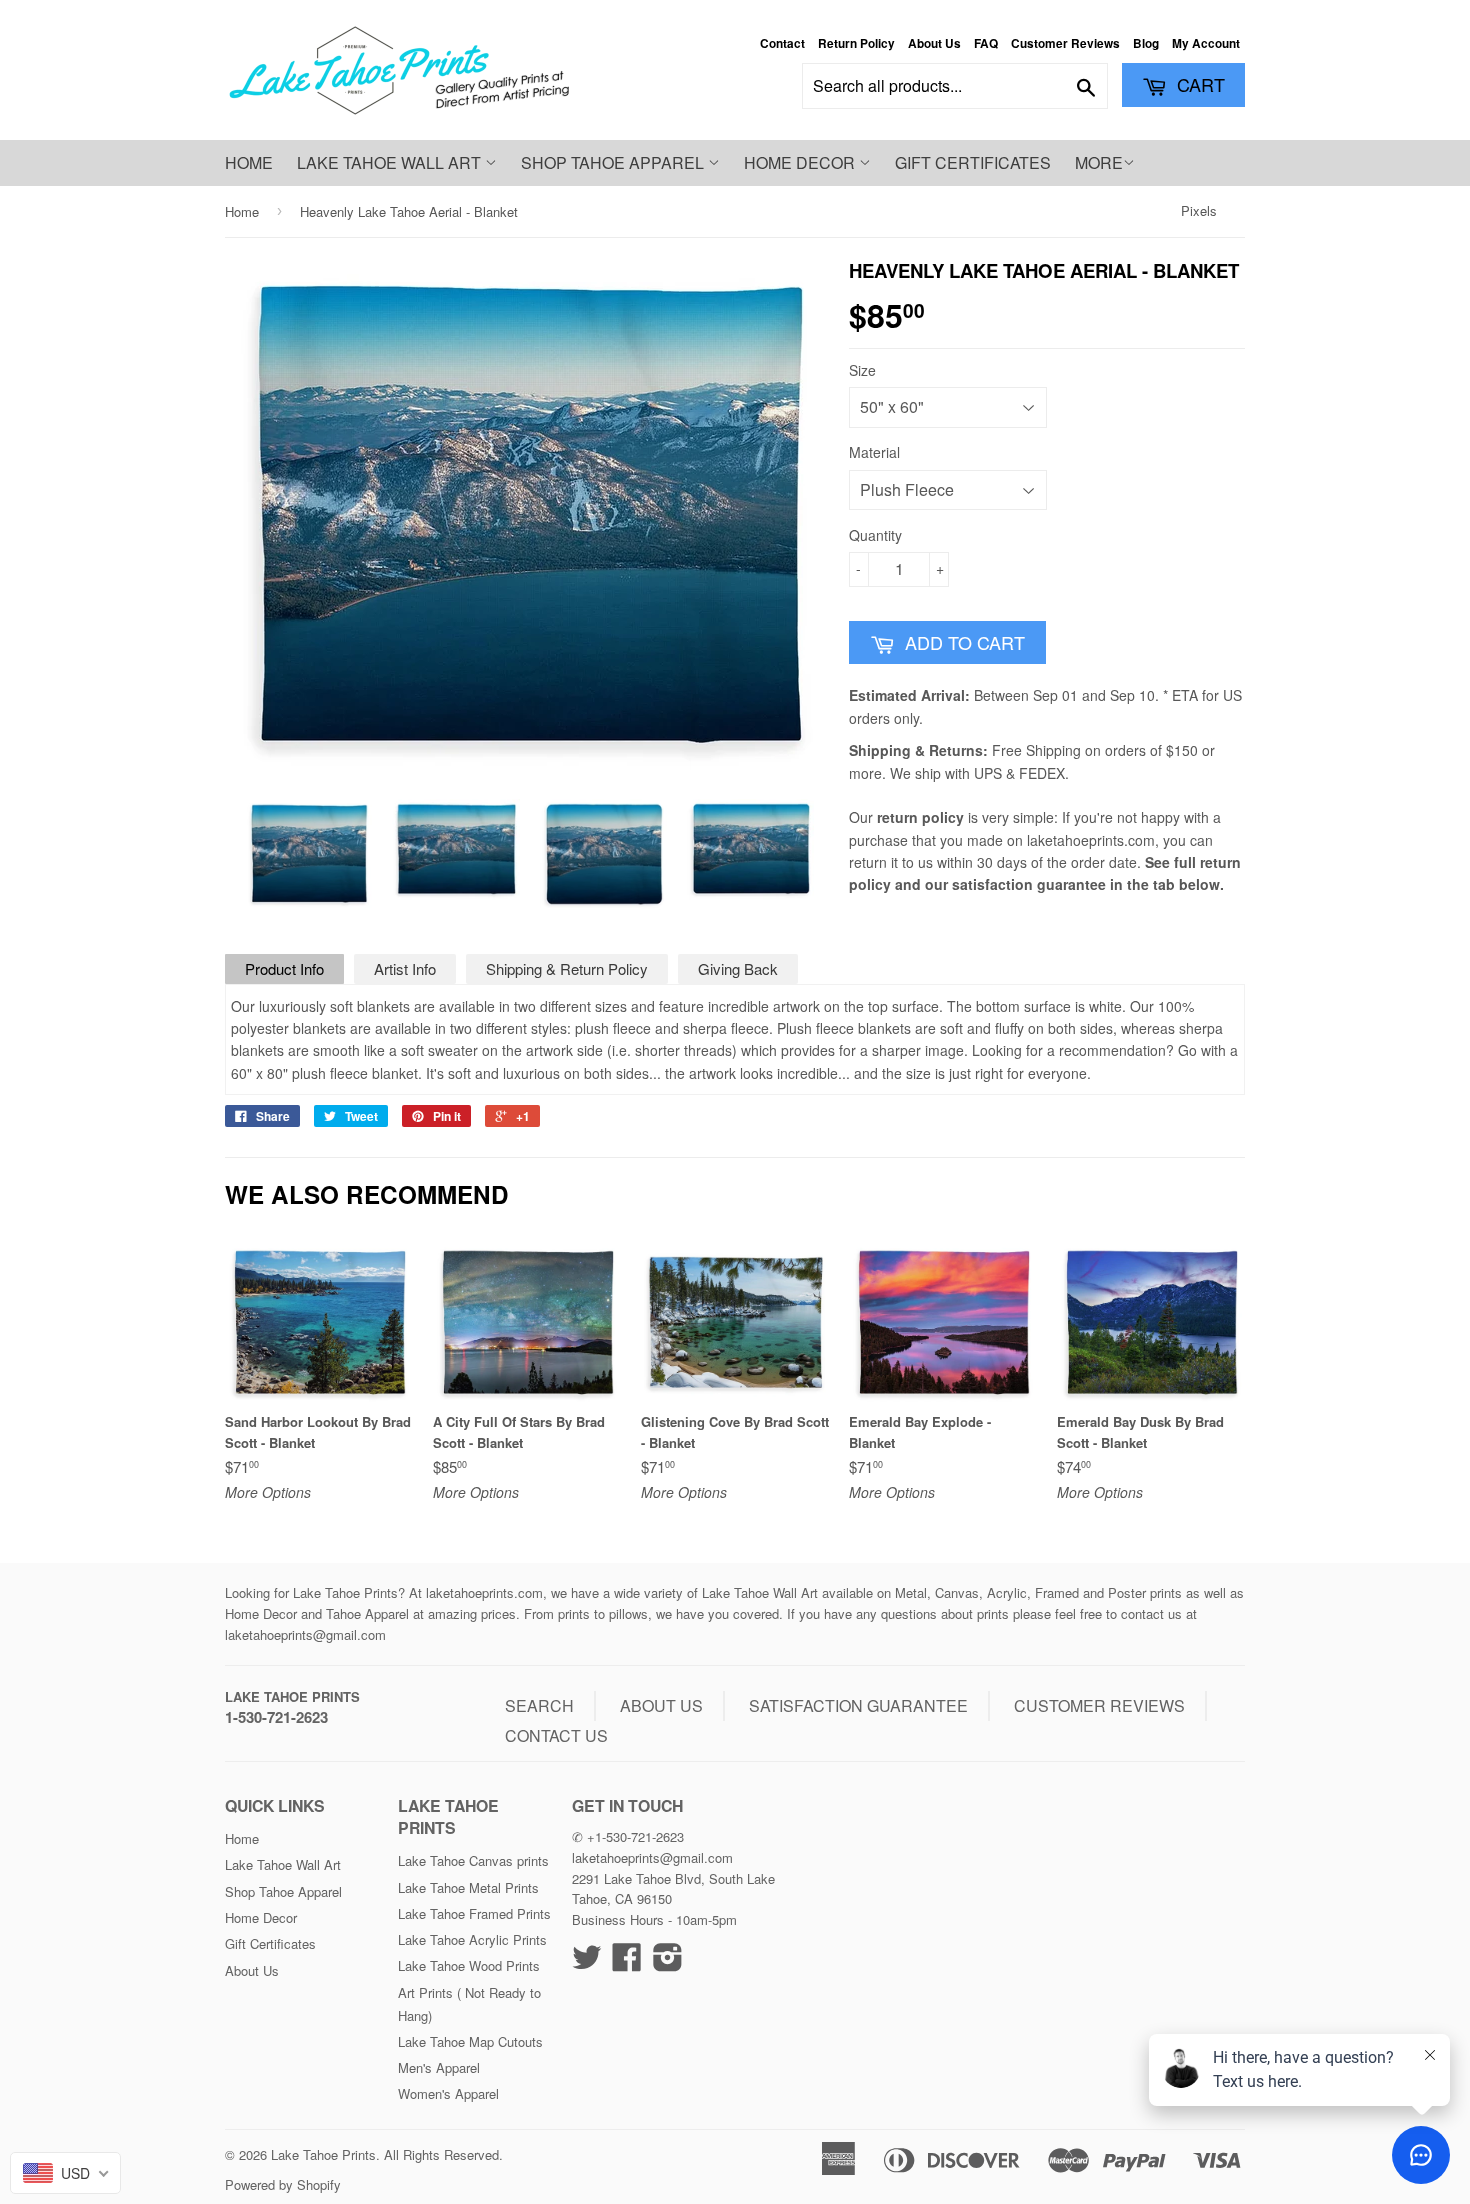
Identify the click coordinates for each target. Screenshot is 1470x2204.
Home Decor (801, 162)
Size (862, 370)
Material (874, 452)
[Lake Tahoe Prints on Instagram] (668, 1963)
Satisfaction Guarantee (858, 1705)
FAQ (986, 43)
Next (796, 854)
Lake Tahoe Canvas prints (473, 1860)
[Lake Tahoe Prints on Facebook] (627, 1963)
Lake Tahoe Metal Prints (468, 1887)
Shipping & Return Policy (567, 968)
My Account (1206, 43)
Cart (1198, 84)
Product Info (284, 968)
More (1099, 162)
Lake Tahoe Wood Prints (469, 1965)
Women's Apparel (448, 2093)
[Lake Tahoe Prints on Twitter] (587, 1963)
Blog (1146, 43)
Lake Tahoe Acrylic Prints (472, 1939)
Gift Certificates (973, 162)
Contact (782, 43)
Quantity (875, 535)
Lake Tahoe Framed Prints (474, 1913)
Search (539, 1705)
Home (249, 162)
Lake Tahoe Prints (292, 1696)
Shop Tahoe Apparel (614, 162)
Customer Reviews (1065, 43)
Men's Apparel (439, 2067)
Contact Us (556, 1735)
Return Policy (856, 43)
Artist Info (405, 968)
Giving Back (738, 968)
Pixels (1199, 210)
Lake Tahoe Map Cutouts (470, 2041)
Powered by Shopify (283, 2184)
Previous (257, 854)
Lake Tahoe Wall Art (391, 162)
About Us (934, 43)
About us (661, 1705)
